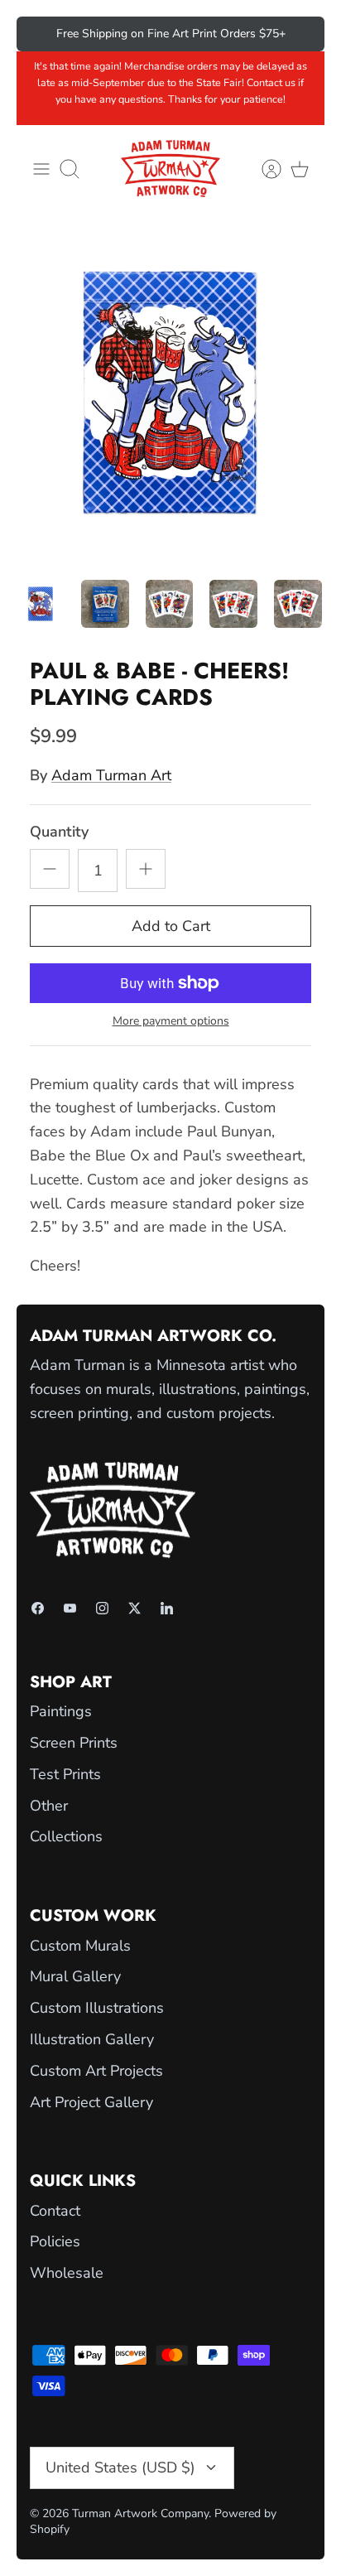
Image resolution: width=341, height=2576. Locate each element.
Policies (55, 2241)
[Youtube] (70, 1608)
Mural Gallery (75, 1976)
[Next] (300, 34)
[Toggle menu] (41, 169)
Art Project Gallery (91, 2102)
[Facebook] (38, 1608)
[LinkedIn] (167, 1608)
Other (49, 1806)
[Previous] (41, 34)
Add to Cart (171, 926)
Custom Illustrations (97, 2008)
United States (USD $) (120, 2467)
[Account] (263, 169)
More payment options (171, 1022)
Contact (55, 2211)
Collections (66, 1836)
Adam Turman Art (111, 775)
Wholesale (67, 2273)
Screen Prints (74, 1743)
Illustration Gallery (92, 2039)
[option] (170, 393)
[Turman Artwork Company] (170, 169)
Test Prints (65, 1774)
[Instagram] (102, 1608)
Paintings (61, 1711)
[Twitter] (134, 1608)
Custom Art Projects (96, 2071)
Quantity (59, 832)
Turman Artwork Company (140, 2513)
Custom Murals (80, 1946)
